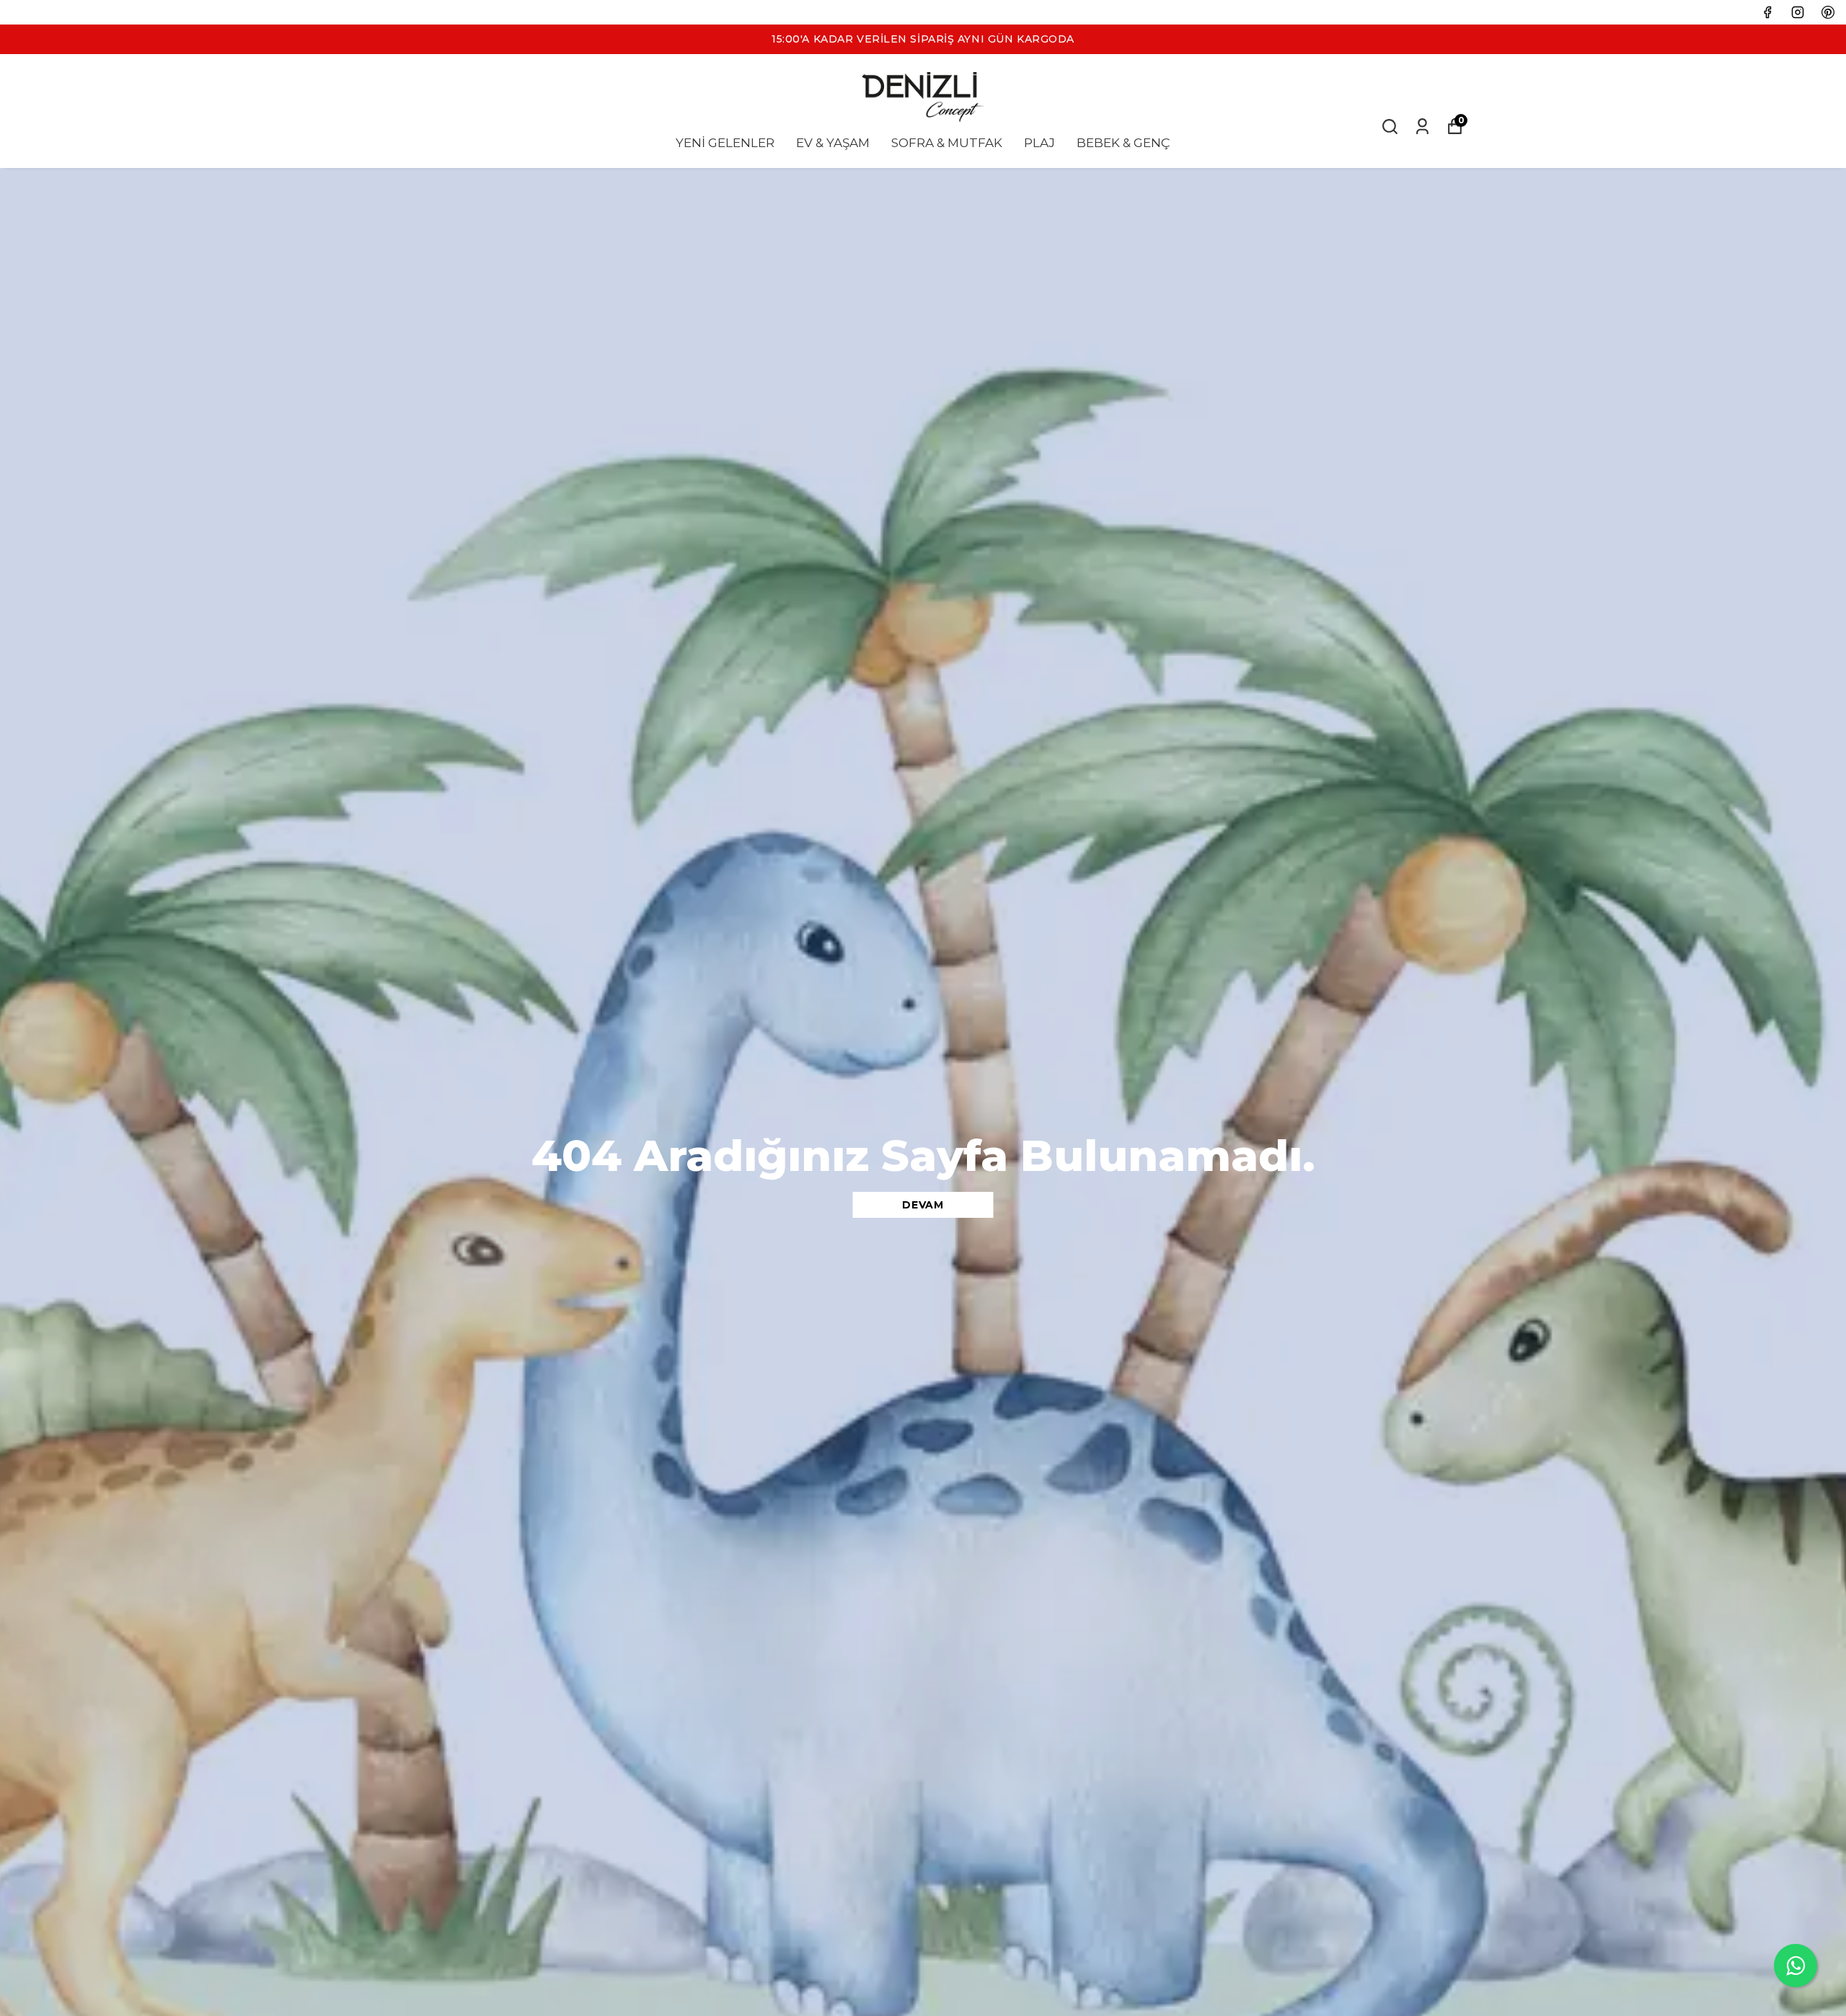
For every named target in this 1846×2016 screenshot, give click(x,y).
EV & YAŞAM (833, 143)
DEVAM (923, 1205)
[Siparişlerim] (1422, 127)
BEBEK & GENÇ (1123, 143)
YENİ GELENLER (725, 143)
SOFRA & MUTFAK (947, 143)
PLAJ (1039, 143)
